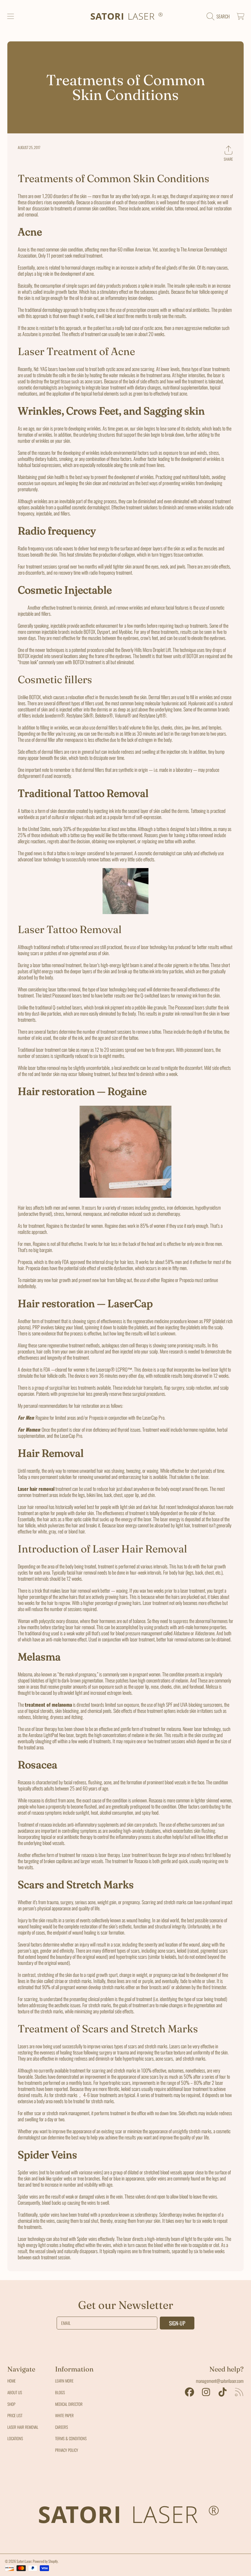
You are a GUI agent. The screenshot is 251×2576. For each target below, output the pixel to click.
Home (11, 2381)
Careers (62, 2427)
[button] (11, 16)
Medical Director (69, 2404)
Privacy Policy (67, 2450)
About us (15, 2392)
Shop (11, 2404)
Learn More (64, 2381)
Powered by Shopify (45, 2561)
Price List (15, 2415)
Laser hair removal (36, 1489)
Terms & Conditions (71, 2438)
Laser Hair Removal (23, 2427)
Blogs (60, 2392)
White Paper (64, 2415)
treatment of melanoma (48, 1705)
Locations (15, 2438)
